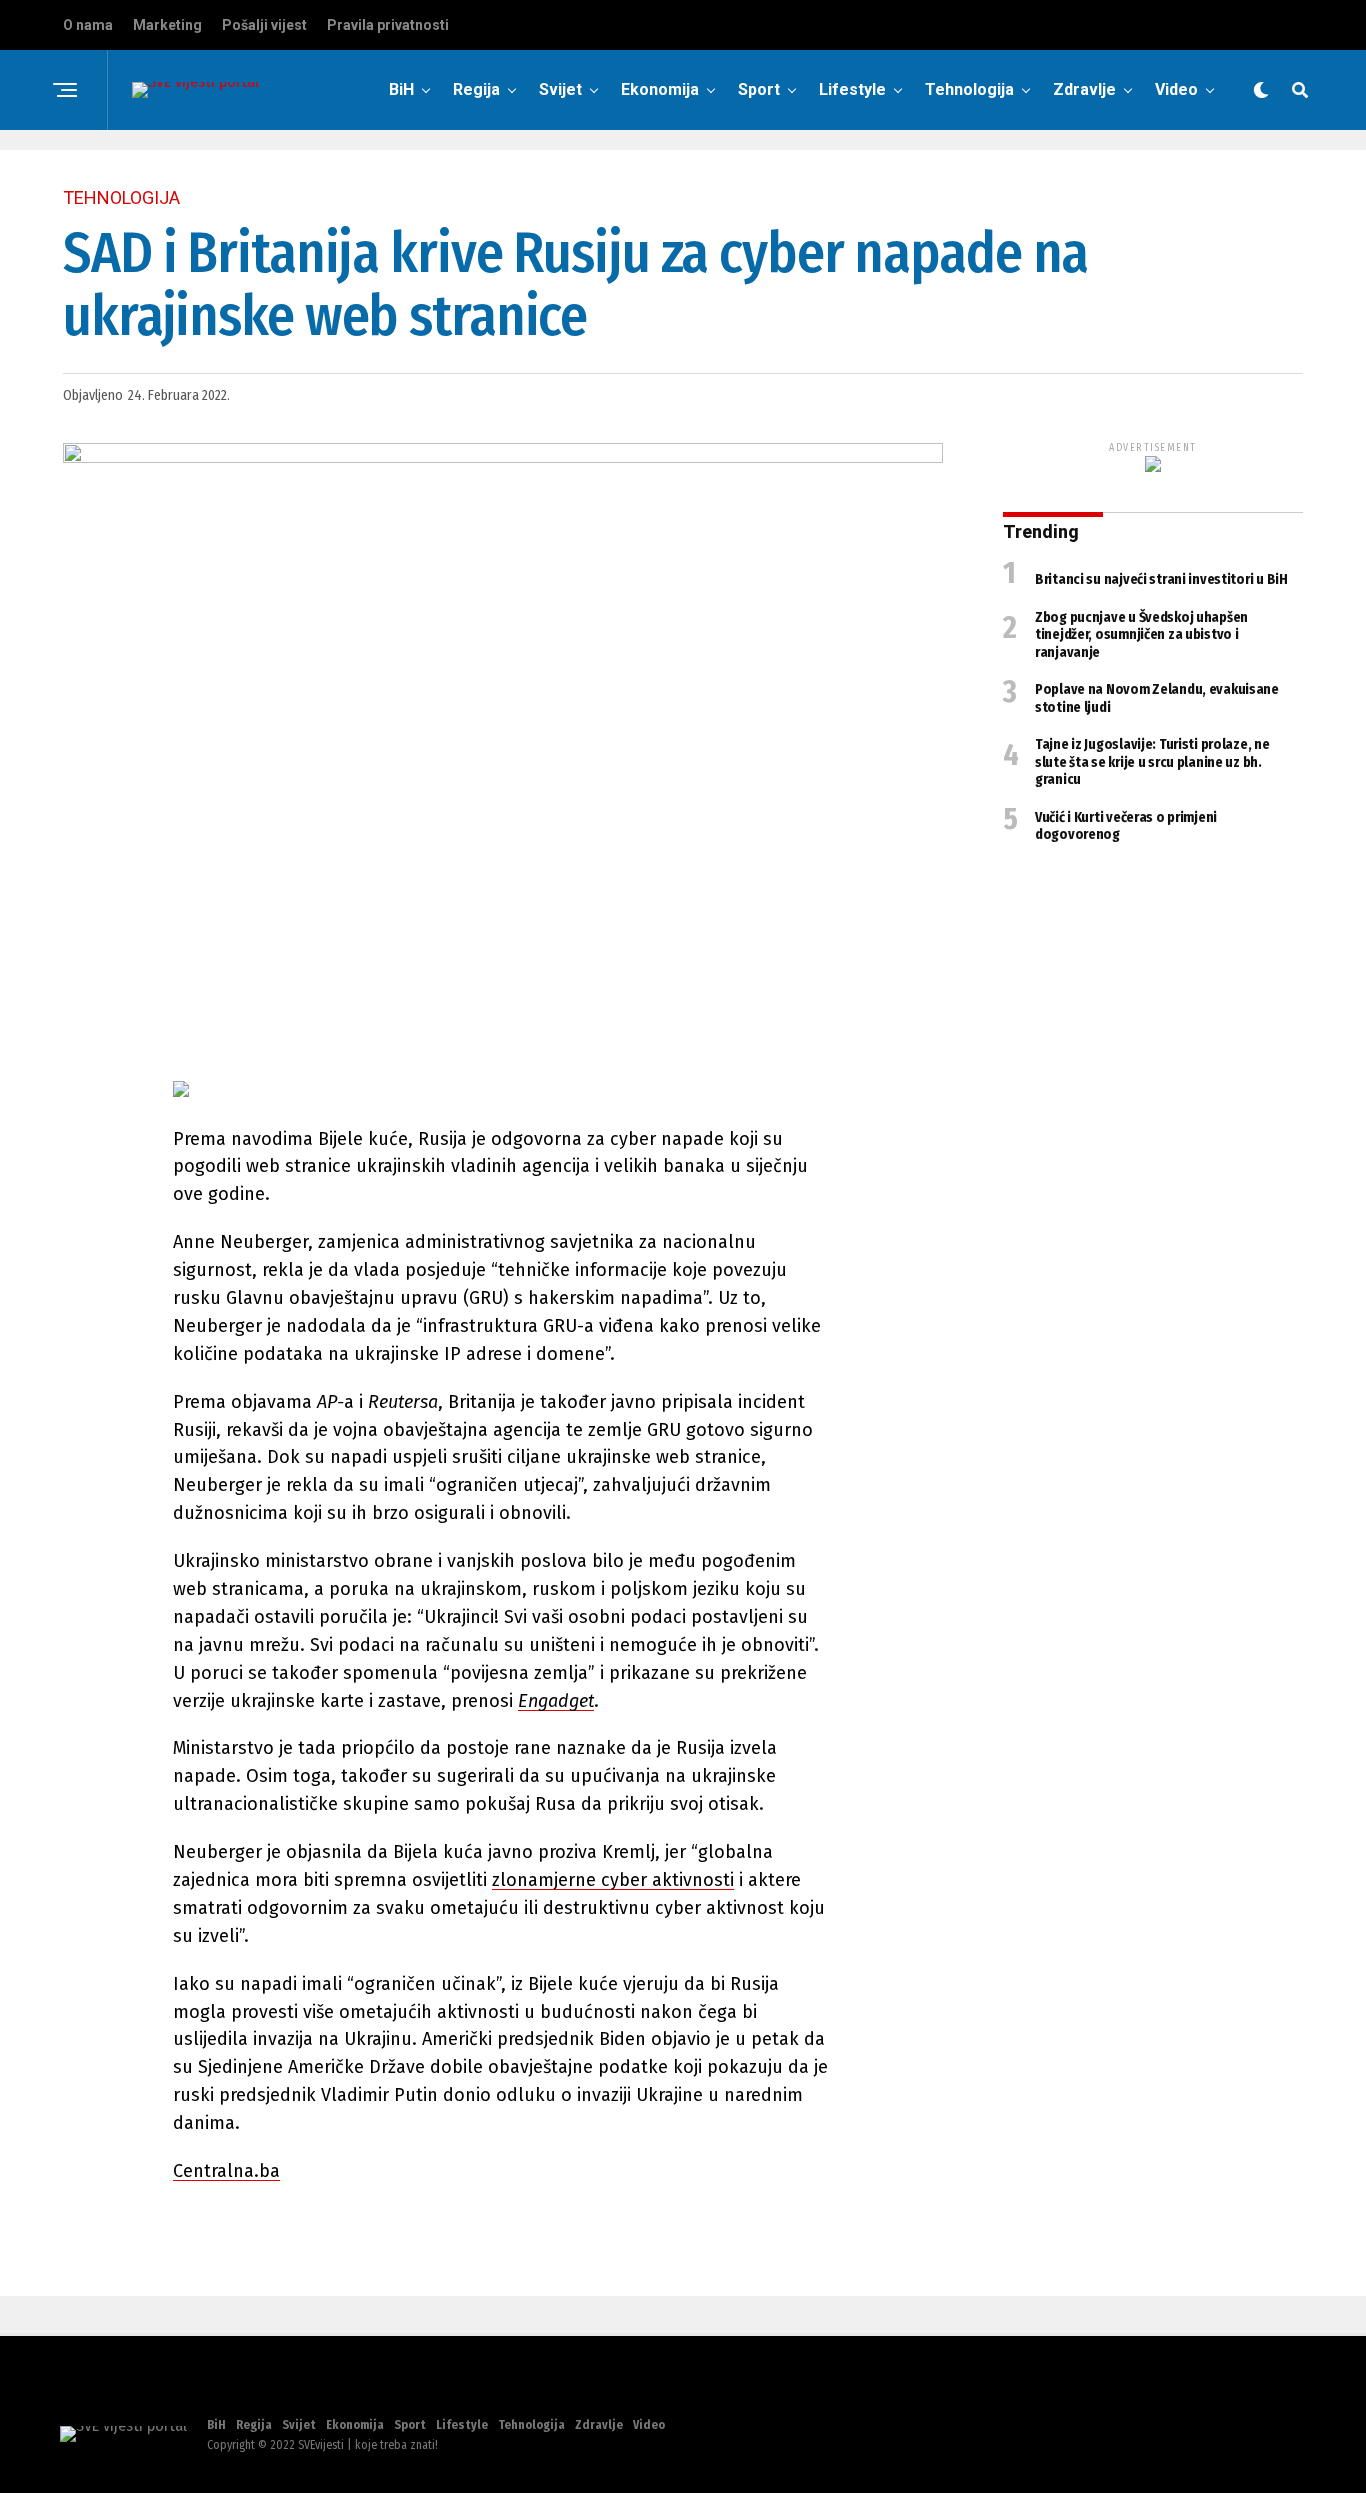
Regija (476, 89)
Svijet (560, 89)
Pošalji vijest (264, 25)
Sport (759, 89)
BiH (401, 89)
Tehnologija (969, 89)
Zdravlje (1084, 89)
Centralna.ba (226, 2171)
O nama (88, 25)
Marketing (167, 25)
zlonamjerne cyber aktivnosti (613, 1880)
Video (1176, 89)
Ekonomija (660, 89)
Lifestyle (852, 89)
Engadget (556, 1701)
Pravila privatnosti (388, 25)
